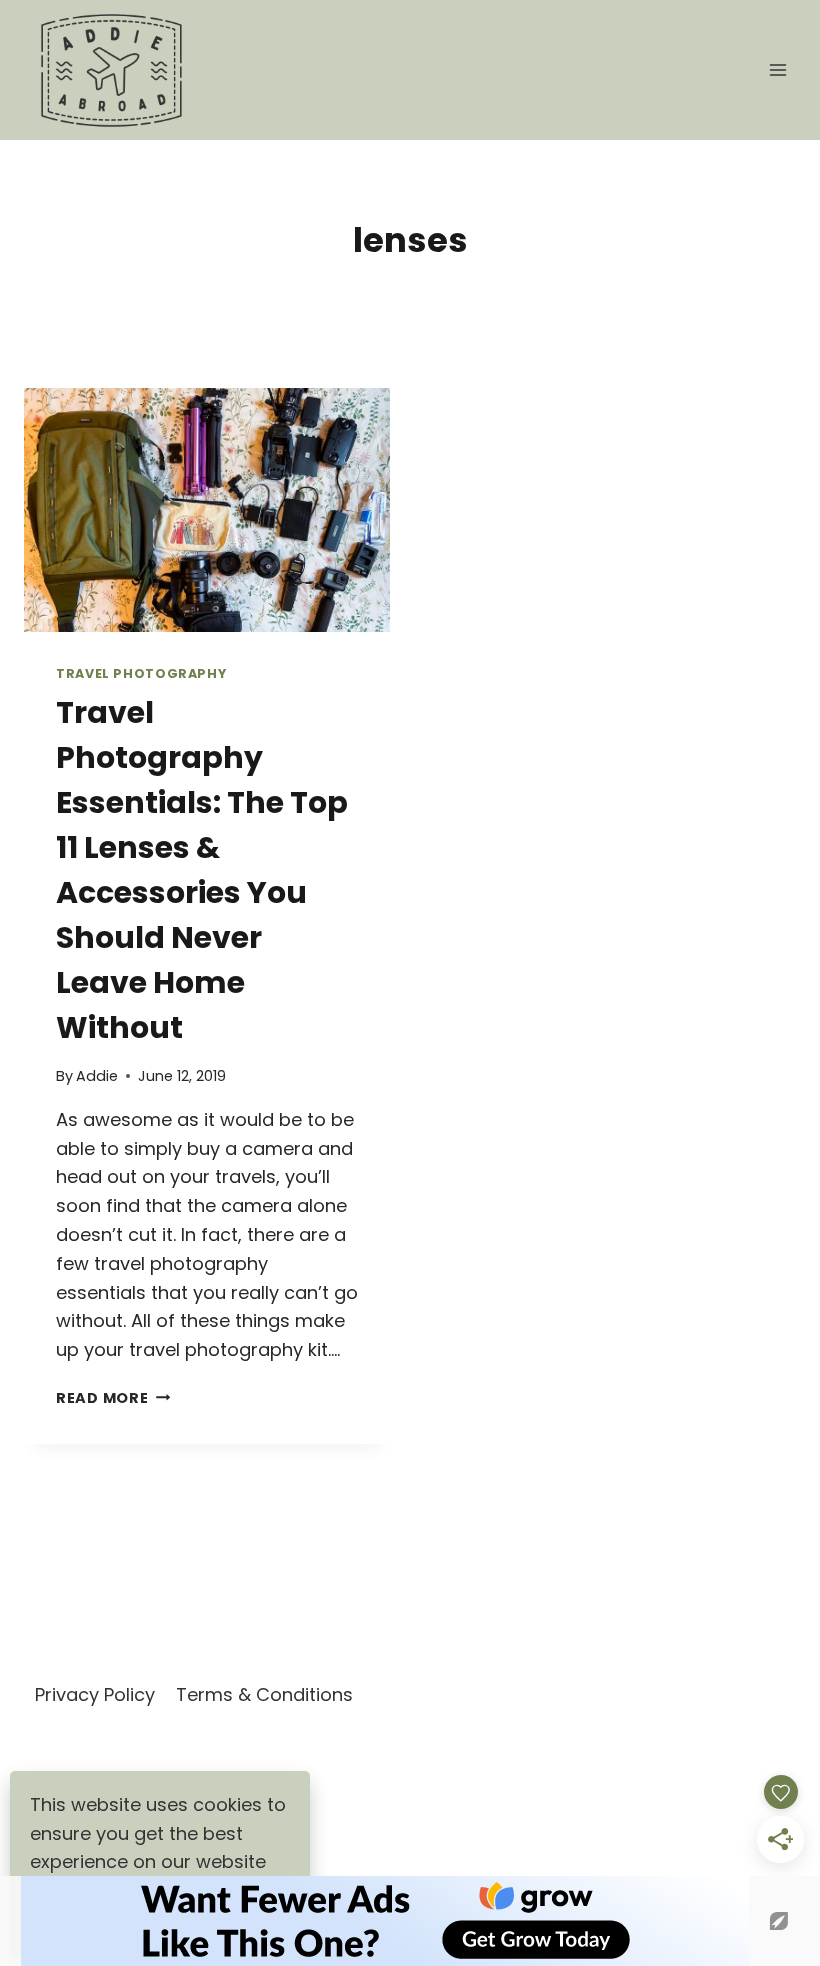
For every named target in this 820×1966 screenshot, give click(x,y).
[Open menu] (777, 69)
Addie (97, 1076)
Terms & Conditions (264, 1694)
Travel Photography (141, 673)
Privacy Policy (95, 1694)
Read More (113, 1398)
